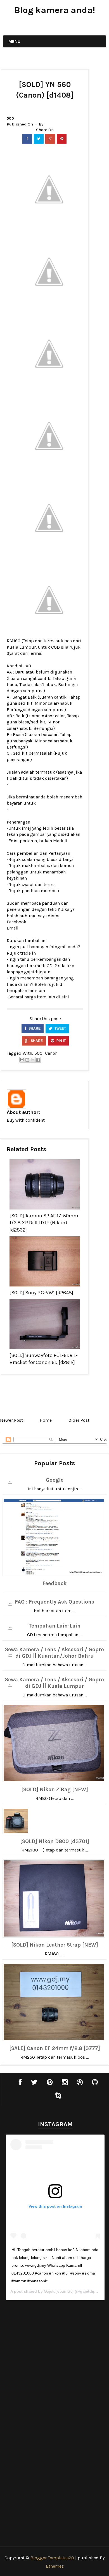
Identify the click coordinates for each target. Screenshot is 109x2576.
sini (65, 997)
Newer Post (11, 1420)
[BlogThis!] (27, 1060)
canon (51, 1053)
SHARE (34, 1029)
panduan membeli (41, 891)
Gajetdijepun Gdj (59, 2291)
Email (13, 928)
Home (46, 1420)
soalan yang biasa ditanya (48, 859)
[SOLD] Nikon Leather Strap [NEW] (55, 1945)
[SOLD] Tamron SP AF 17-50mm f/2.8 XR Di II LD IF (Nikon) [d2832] (44, 1223)
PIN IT (61, 1041)
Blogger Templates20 (52, 2558)
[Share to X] (33, 1060)
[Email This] (22, 1060)
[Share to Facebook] (38, 1060)
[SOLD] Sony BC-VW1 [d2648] (41, 1293)
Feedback (54, 1583)
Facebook (16, 922)
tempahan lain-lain (26, 990)
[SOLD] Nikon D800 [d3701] (55, 1841)
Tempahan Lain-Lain (54, 1626)
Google (55, 1480)
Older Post (79, 1420)
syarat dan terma (39, 884)
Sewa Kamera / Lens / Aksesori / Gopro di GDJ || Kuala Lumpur (54, 1683)
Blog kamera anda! (55, 10)
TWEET (60, 1029)
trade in (28, 953)
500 (10, 118)
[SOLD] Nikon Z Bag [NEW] (55, 1790)
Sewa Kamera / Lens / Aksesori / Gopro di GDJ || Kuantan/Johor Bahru (54, 1653)
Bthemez (55, 2566)
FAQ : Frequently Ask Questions (54, 1602)
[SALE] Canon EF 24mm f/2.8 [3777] (55, 2048)
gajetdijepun (37, 972)
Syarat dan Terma (24, 653)
